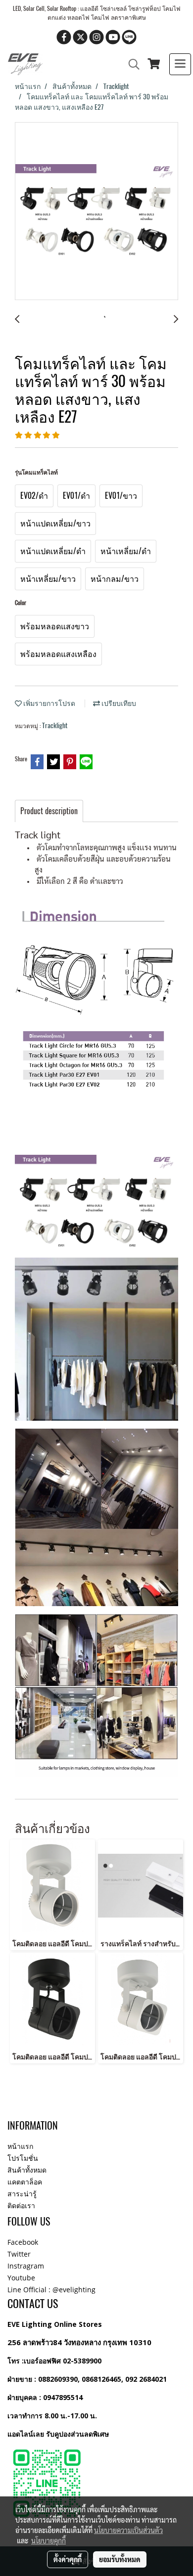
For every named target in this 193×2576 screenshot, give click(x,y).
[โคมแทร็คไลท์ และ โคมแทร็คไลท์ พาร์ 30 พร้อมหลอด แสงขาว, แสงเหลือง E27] (96, 212)
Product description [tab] (49, 811)
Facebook (23, 2242)
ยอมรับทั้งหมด (120, 2559)
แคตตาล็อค (25, 2182)
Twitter (19, 2254)
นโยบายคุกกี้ (48, 2540)
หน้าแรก (20, 2146)
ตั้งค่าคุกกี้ (68, 2559)
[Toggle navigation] (180, 64)
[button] (131, 64)
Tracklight (55, 725)
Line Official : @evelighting (51, 2290)
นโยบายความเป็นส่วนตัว (128, 2530)
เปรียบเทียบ (118, 703)
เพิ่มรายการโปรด (48, 703)
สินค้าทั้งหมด (27, 2170)
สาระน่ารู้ (22, 2194)
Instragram (26, 2266)
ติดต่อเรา (21, 2205)
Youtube (21, 2278)
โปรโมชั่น (23, 2158)
